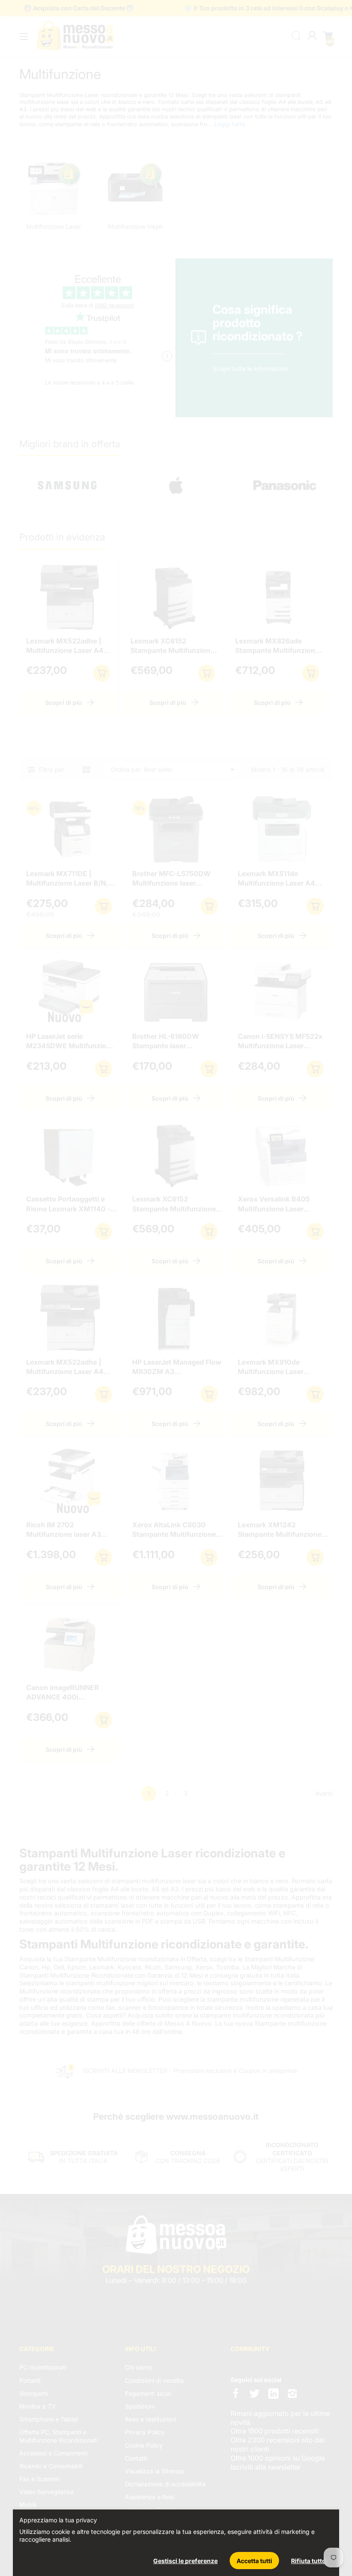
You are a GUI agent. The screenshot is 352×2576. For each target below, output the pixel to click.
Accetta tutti (254, 2561)
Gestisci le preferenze (185, 2561)
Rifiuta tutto (308, 2561)
